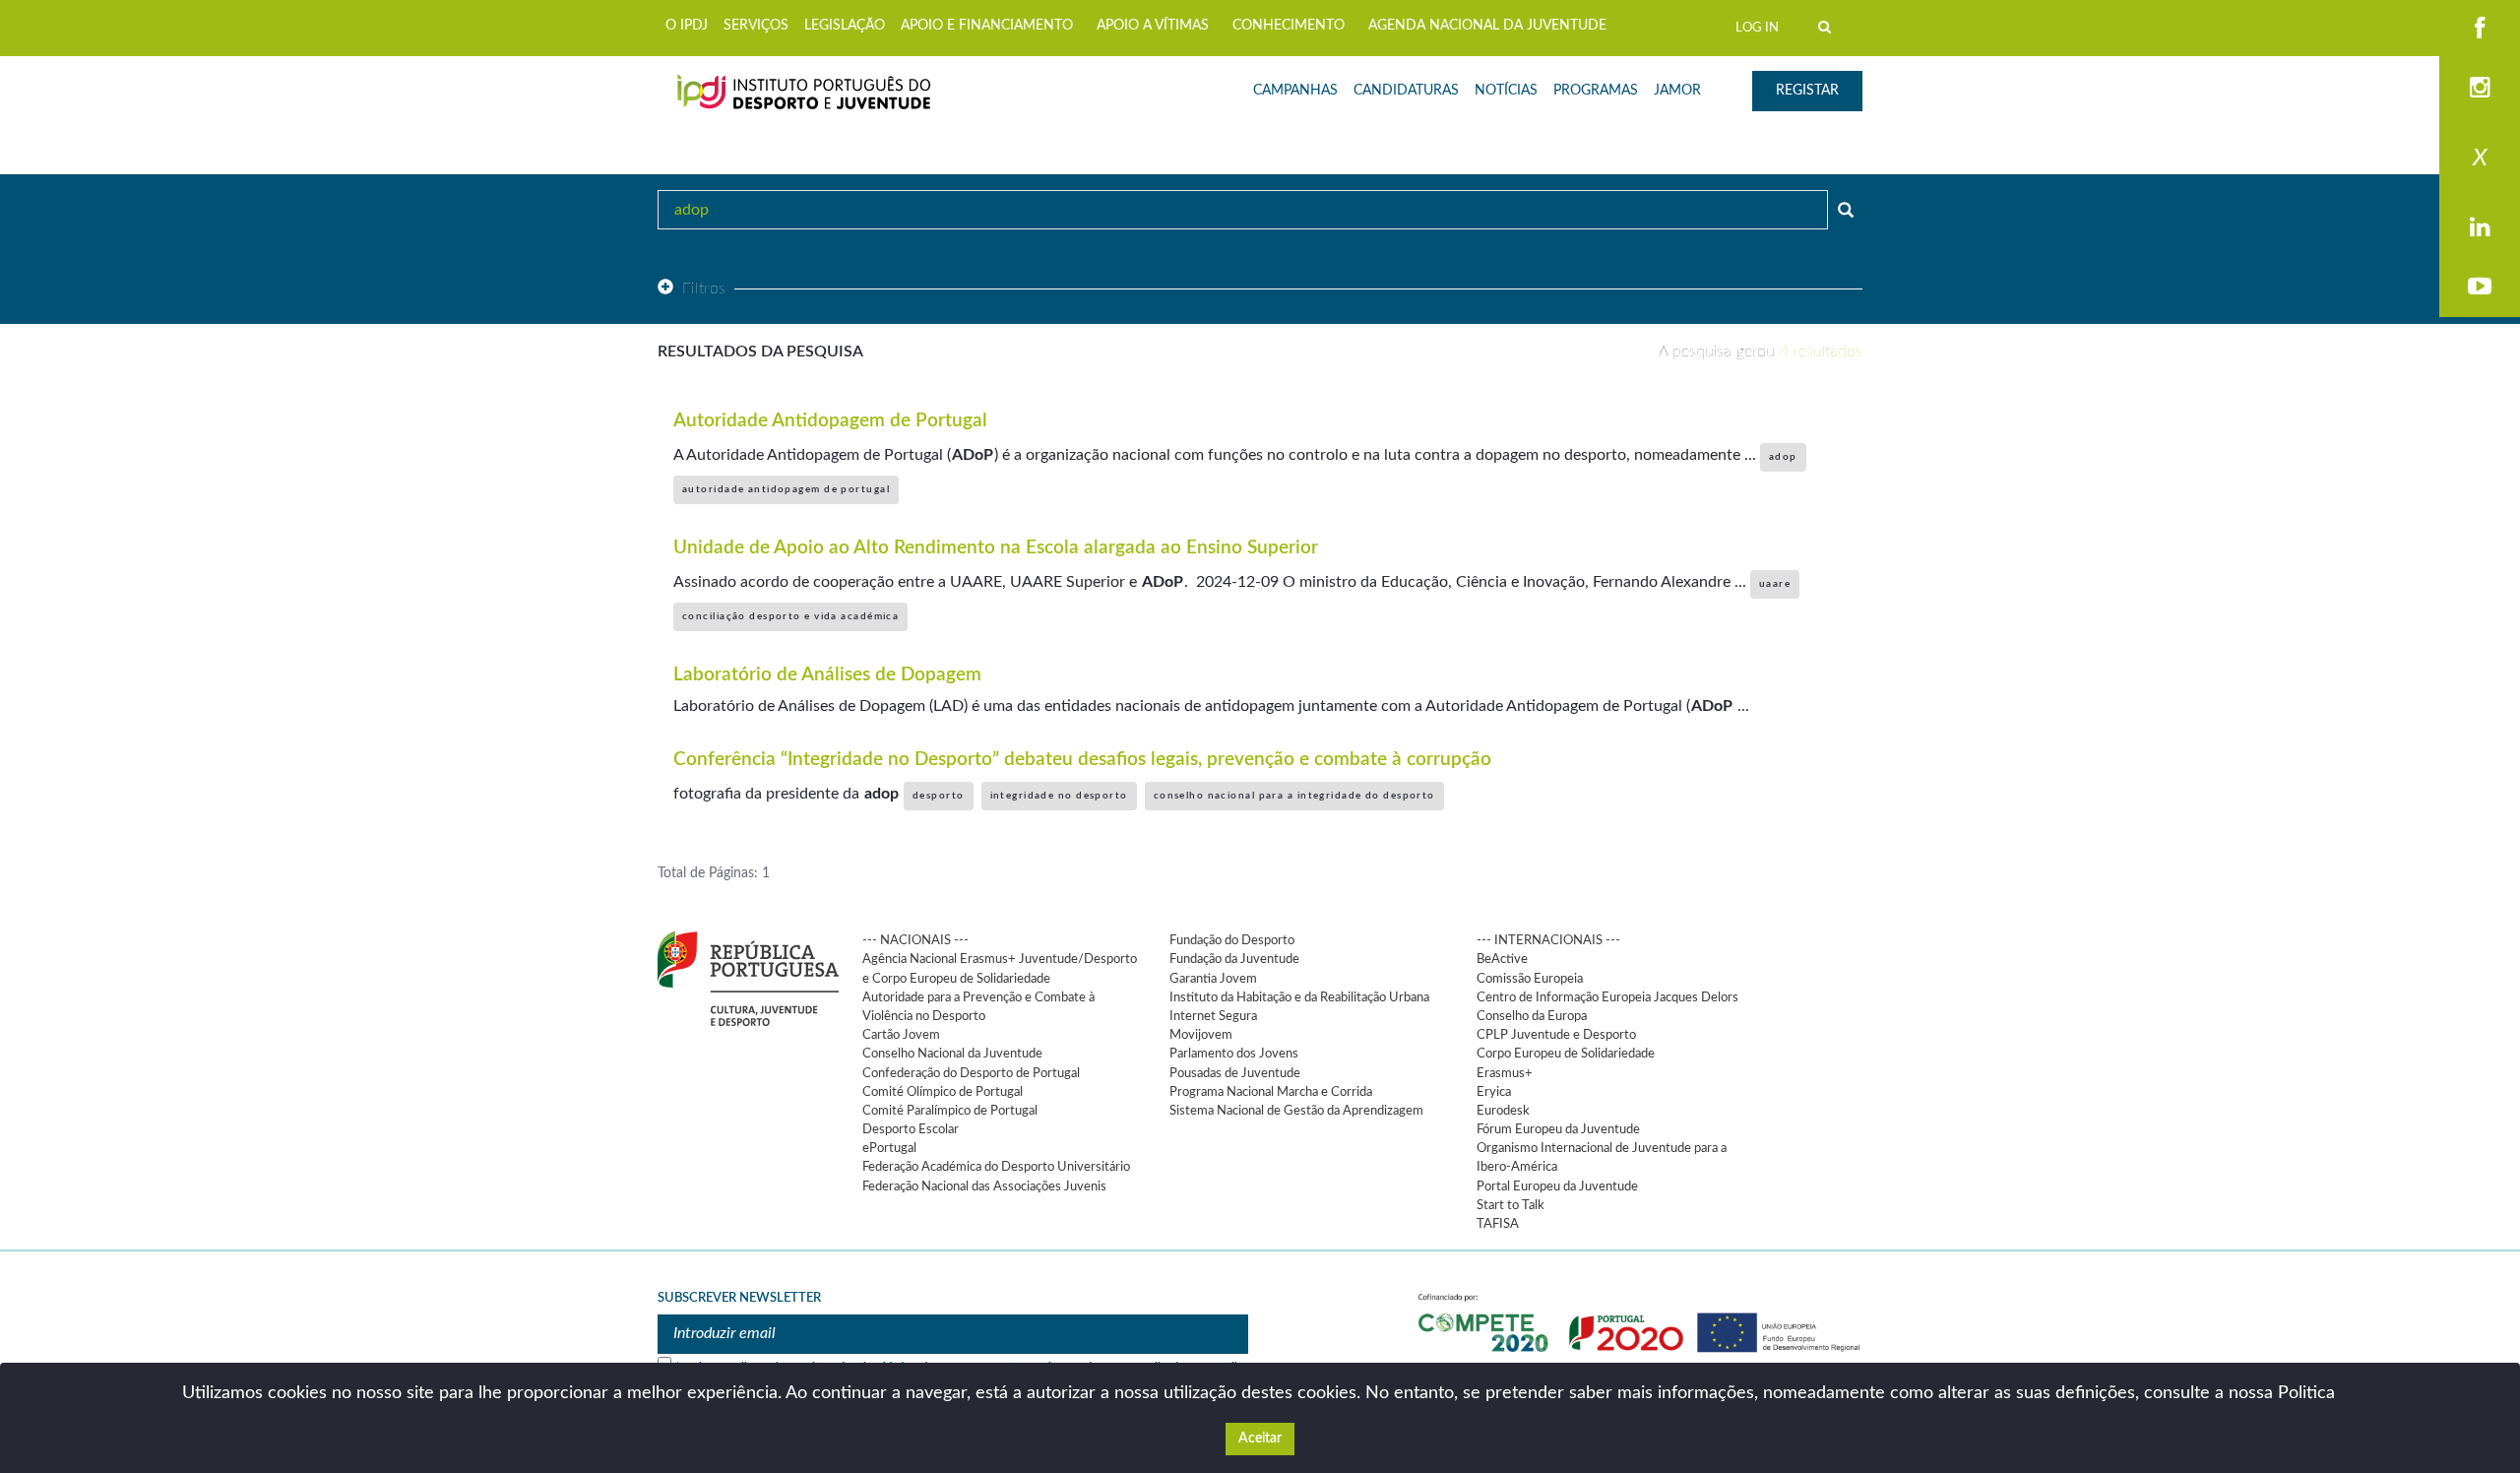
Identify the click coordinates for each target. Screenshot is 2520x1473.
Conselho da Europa (1532, 1016)
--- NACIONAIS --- (915, 940)
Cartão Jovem (901, 1035)
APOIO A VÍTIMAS (1153, 26)
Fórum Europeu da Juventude (1558, 1129)
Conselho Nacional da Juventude (952, 1054)
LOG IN (1757, 28)
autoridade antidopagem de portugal (786, 489)
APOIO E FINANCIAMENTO (987, 26)
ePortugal (889, 1148)
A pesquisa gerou (1761, 352)
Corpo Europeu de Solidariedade (1566, 1054)
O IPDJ (687, 26)
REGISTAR (1807, 91)
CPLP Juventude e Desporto (1556, 1035)
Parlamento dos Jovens (1234, 1054)
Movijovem (1201, 1035)
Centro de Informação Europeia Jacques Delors (1607, 997)
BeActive (1502, 959)
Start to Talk (1511, 1205)
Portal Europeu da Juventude (1557, 1186)
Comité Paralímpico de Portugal (950, 1111)
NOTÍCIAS (1506, 91)
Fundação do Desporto (1232, 940)
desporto (939, 796)
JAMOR (1677, 91)
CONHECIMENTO (1289, 26)
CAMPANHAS (1295, 91)
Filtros (704, 288)
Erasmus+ (1505, 1073)
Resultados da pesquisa (760, 352)
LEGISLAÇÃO (845, 26)
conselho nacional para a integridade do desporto (1294, 796)
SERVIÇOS (756, 26)
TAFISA (1498, 1224)
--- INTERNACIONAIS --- (1548, 940)
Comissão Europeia (1530, 979)
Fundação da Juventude (1234, 959)
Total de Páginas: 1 (714, 873)
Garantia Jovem (1213, 979)
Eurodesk (1503, 1111)
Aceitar (1260, 1439)
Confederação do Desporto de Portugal (971, 1073)
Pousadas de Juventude (1235, 1073)
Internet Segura (1213, 1016)
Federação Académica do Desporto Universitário (996, 1167)
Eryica (1494, 1092)
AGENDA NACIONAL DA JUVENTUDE (1487, 26)
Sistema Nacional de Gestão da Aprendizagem (1296, 1111)
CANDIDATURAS (1406, 91)
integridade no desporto (1059, 796)
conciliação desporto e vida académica (790, 616)
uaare (1775, 584)
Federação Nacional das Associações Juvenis (984, 1186)
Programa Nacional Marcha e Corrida (1271, 1092)
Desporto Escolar (911, 1129)
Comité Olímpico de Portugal (943, 1092)
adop (1783, 457)
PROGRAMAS (1596, 91)
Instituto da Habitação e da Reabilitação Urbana (1299, 997)
